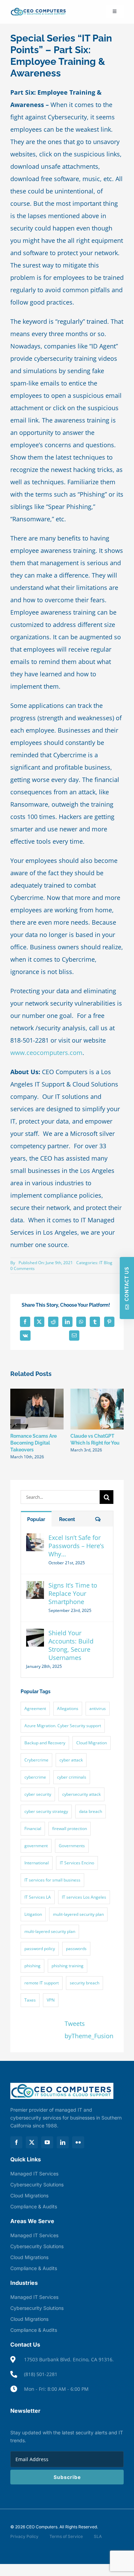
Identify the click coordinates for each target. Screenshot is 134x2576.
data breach (91, 1811)
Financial (33, 1829)
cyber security (38, 1794)
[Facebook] (25, 1322)
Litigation (33, 1914)
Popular (36, 1519)
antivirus (98, 1708)
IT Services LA (38, 1897)
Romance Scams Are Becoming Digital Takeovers (33, 1443)
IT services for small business (52, 1880)
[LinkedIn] (67, 1322)
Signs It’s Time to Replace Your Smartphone (73, 1593)
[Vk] (25, 1336)
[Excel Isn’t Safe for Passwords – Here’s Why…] (35, 1540)
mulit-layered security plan (78, 1914)
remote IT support (42, 1983)
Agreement (35, 1708)
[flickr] (78, 2142)
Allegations (68, 1708)
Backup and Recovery (45, 1743)
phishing (32, 1966)
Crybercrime (36, 1760)
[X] (39, 1322)
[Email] (74, 1336)
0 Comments (23, 1268)
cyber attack (71, 1760)
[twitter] (32, 2142)
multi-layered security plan (50, 1931)
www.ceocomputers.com (46, 1053)
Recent (67, 1519)
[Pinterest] (109, 1322)
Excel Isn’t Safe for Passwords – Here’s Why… (76, 1546)
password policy (40, 1949)
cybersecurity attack (81, 1794)
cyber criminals (72, 1777)
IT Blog (106, 1263)
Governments (72, 1846)
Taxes (30, 2000)
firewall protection (70, 1829)
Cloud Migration (92, 1743)
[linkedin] (63, 2142)
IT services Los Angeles (84, 1897)
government (36, 1846)
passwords (76, 1949)
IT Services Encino (77, 1863)
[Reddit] (53, 1322)
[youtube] (47, 2142)
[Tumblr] (95, 1322)
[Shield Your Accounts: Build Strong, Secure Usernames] (35, 1635)
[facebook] (16, 2142)
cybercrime (35, 1777)
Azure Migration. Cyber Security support (63, 1726)
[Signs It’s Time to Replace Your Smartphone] (35, 1587)
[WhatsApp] (81, 1322)
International (37, 1863)
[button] (15, 1424)
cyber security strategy (46, 1811)
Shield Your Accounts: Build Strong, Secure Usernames (71, 1645)
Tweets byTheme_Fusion (89, 2030)
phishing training (68, 1966)
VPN (51, 2000)
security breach (85, 1983)
